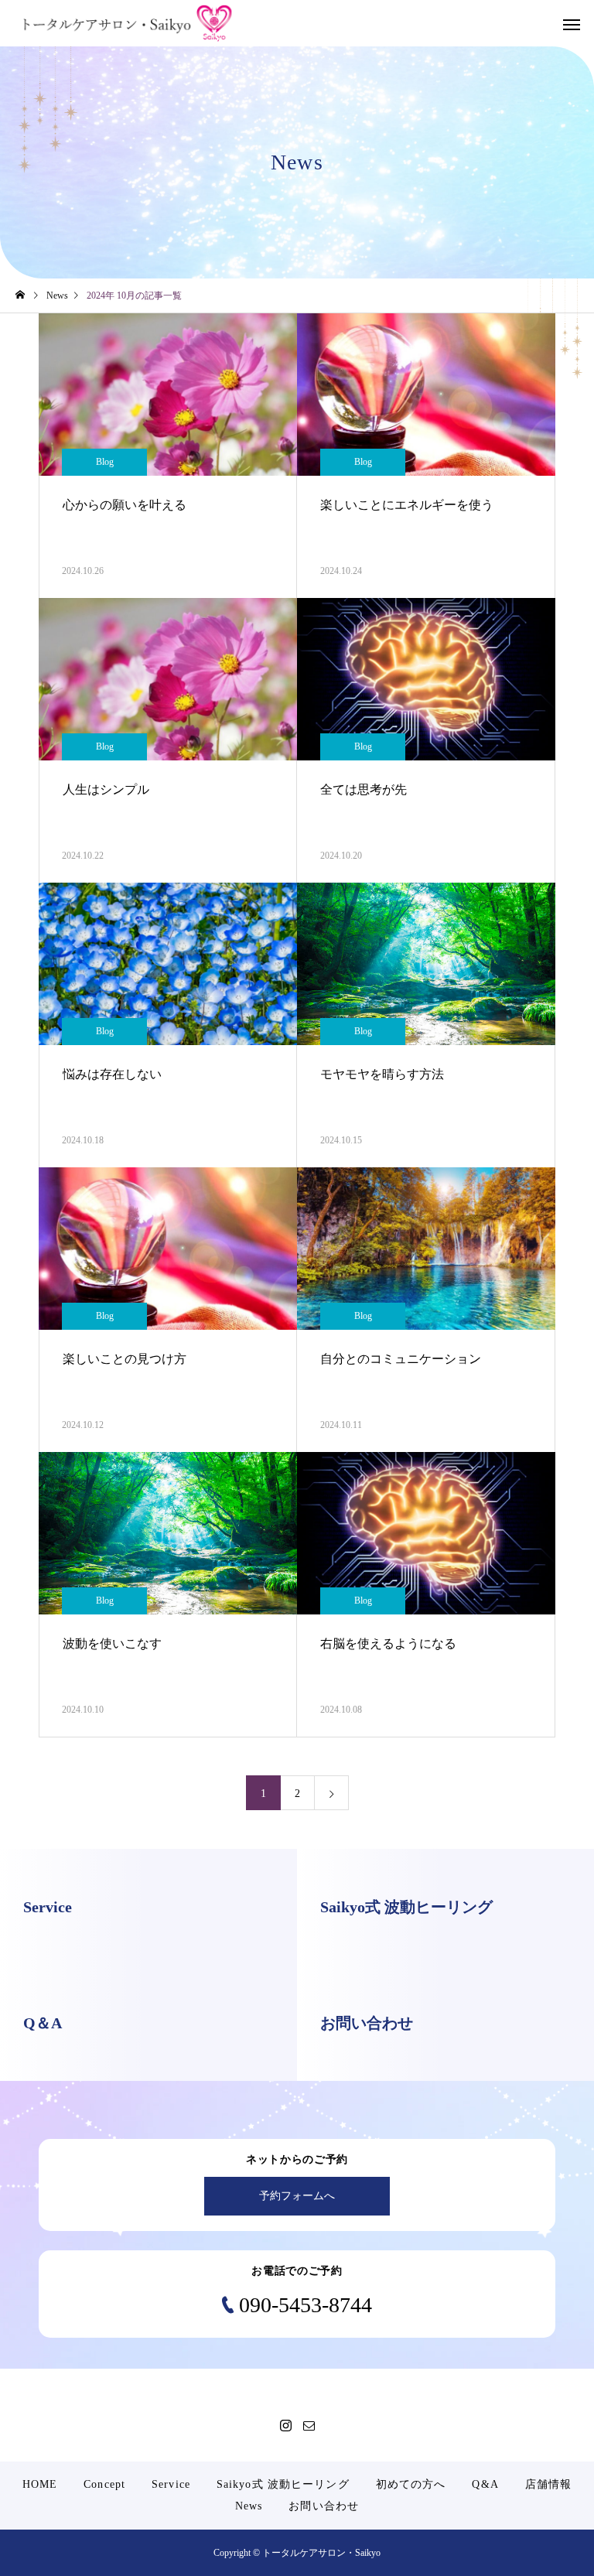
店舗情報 (548, 2484)
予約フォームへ (297, 2196)
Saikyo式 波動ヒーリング (283, 2484)
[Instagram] (285, 2425)
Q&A (485, 2484)
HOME (40, 2484)
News (249, 2506)
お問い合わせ (324, 2506)
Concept (104, 2484)
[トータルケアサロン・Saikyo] (128, 23)
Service (171, 2484)
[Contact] (309, 2425)
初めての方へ (411, 2484)
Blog (105, 462)
